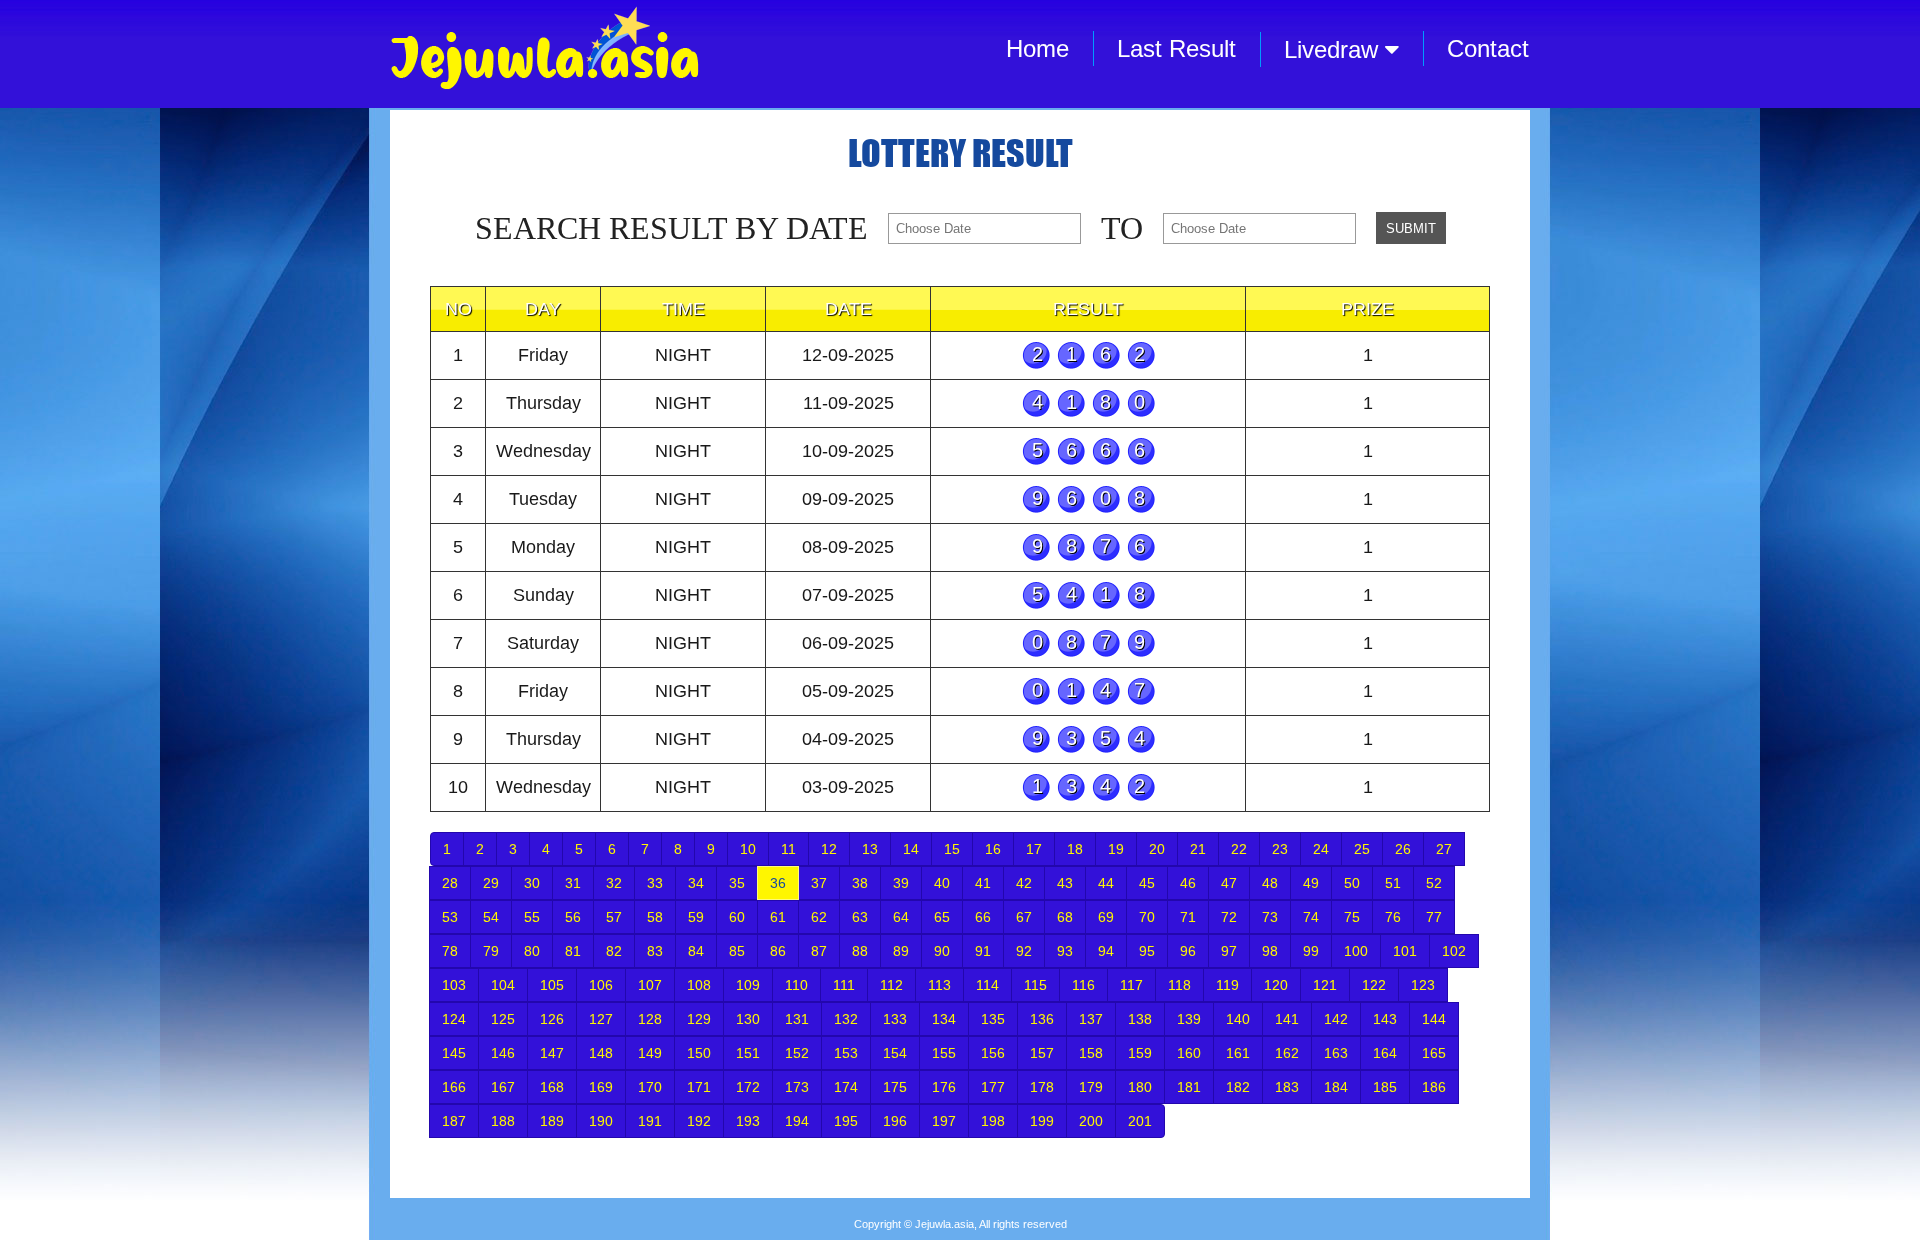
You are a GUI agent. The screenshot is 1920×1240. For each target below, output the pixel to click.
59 (696, 917)
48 (1270, 883)
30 (532, 883)
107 (650, 985)
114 (987, 985)
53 (450, 917)
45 (1147, 883)
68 (1065, 917)
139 (1189, 1019)
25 (1362, 849)
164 (1385, 1053)
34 (696, 883)
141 (1287, 1019)
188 (503, 1121)
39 (901, 883)
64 (901, 917)
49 (1311, 883)
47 (1229, 883)
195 (846, 1121)
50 (1352, 883)
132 (846, 1019)
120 (1276, 985)
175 (895, 1087)
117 (1131, 985)
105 (552, 985)
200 (1091, 1121)
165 (1434, 1053)
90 (942, 951)
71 (1188, 917)
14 (911, 849)
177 (993, 1087)
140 (1238, 1019)
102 (1454, 951)
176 (944, 1087)
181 (1189, 1087)
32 (614, 883)
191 (650, 1121)
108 (699, 985)
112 (891, 985)
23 (1280, 849)
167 (503, 1087)
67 (1024, 917)
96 (1188, 951)
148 (601, 1053)
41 (983, 883)
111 (844, 985)
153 (846, 1053)
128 (650, 1019)
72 (1229, 917)
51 (1393, 883)
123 (1423, 985)
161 (1238, 1053)
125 (503, 1019)
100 (1356, 951)
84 (696, 951)
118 (1179, 985)
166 (454, 1087)
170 (650, 1087)
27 (1444, 849)
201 (1140, 1121)
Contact (1488, 48)
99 (1311, 951)
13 (870, 849)
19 (1116, 849)
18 (1075, 849)
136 (1042, 1019)
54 (491, 917)
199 (1042, 1121)
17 (1034, 849)
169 (601, 1087)
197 (944, 1121)
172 (748, 1087)
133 (895, 1019)
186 (1434, 1087)
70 (1147, 917)
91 (983, 951)
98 (1270, 951)
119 (1227, 985)
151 (748, 1053)
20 (1157, 849)
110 (796, 985)
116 (1083, 985)
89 (901, 951)
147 (552, 1053)
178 (1042, 1087)
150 (699, 1053)
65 (942, 917)
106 (601, 985)
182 (1238, 1087)
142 (1336, 1019)
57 (614, 917)
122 (1374, 985)
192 (699, 1121)
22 (1239, 849)
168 (552, 1087)
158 (1091, 1053)
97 (1229, 951)
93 (1065, 951)
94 (1106, 951)
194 (797, 1121)
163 (1336, 1053)
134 (944, 1019)
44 (1106, 883)
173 (797, 1087)
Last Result (1176, 48)
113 (939, 985)
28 (450, 883)
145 (454, 1053)
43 (1065, 883)
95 (1147, 951)
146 (503, 1053)
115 (1035, 985)
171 (699, 1087)
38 (860, 883)
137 (1091, 1019)
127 (601, 1019)
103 (454, 985)
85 (737, 951)
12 (829, 849)
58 (655, 917)
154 (895, 1053)
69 (1106, 917)
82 (614, 951)
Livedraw (1334, 49)
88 (860, 951)
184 (1336, 1087)
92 (1024, 951)
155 (944, 1053)
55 (532, 917)
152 (797, 1053)
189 (552, 1121)
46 (1188, 883)
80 (532, 951)
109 (748, 985)
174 (846, 1087)
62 (819, 917)
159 (1140, 1053)
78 (450, 951)
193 (748, 1121)
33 (655, 883)
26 (1403, 849)
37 (819, 883)
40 (942, 883)
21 (1198, 849)
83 (655, 951)
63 (860, 917)
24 (1321, 849)
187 (454, 1121)
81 (573, 951)
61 (778, 917)
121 (1325, 985)
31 (573, 883)
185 (1385, 1087)
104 (503, 985)
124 (454, 1019)
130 (748, 1019)
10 (748, 849)
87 (819, 951)
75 (1352, 917)
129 (699, 1019)
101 (1405, 951)
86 (778, 951)
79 (491, 951)
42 (1024, 883)
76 (1393, 917)
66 (983, 917)
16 (993, 849)
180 (1140, 1087)
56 (573, 917)
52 (1434, 883)
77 (1434, 917)
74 (1311, 917)
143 (1385, 1019)
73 (1270, 917)
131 (797, 1019)
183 (1287, 1087)
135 (993, 1019)
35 (737, 883)
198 (993, 1121)
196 (895, 1121)
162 (1287, 1053)
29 (491, 883)
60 (737, 917)
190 (601, 1121)
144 (1434, 1019)
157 (1042, 1053)
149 (650, 1053)
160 (1189, 1053)
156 (993, 1053)
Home (1037, 48)
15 (952, 849)
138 (1140, 1019)
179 (1091, 1087)
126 (552, 1019)
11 (788, 849)
